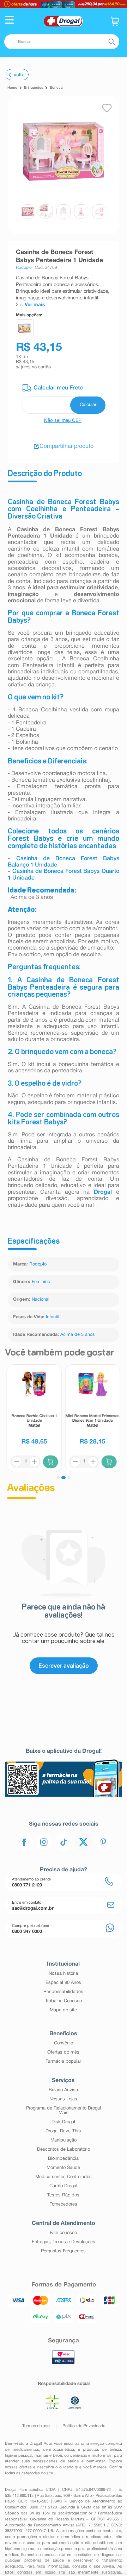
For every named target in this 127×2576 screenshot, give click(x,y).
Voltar (20, 75)
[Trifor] (64, 4)
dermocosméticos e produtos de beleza (82, 2450)
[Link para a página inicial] (12, 88)
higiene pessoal (19, 2456)
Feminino (41, 1282)
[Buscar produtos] (111, 42)
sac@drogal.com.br (75, 2513)
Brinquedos (34, 88)
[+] (35, 1462)
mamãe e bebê (48, 2456)
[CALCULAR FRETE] (88, 405)
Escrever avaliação (64, 1665)
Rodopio (38, 1264)
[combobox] (62, 42)
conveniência (75, 2456)
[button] (9, 21)
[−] (17, 1462)
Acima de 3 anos (77, 1335)
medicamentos (26, 2450)
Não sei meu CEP (63, 421)
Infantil (53, 1317)
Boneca (56, 88)
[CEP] (64, 399)
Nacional (41, 1300)
